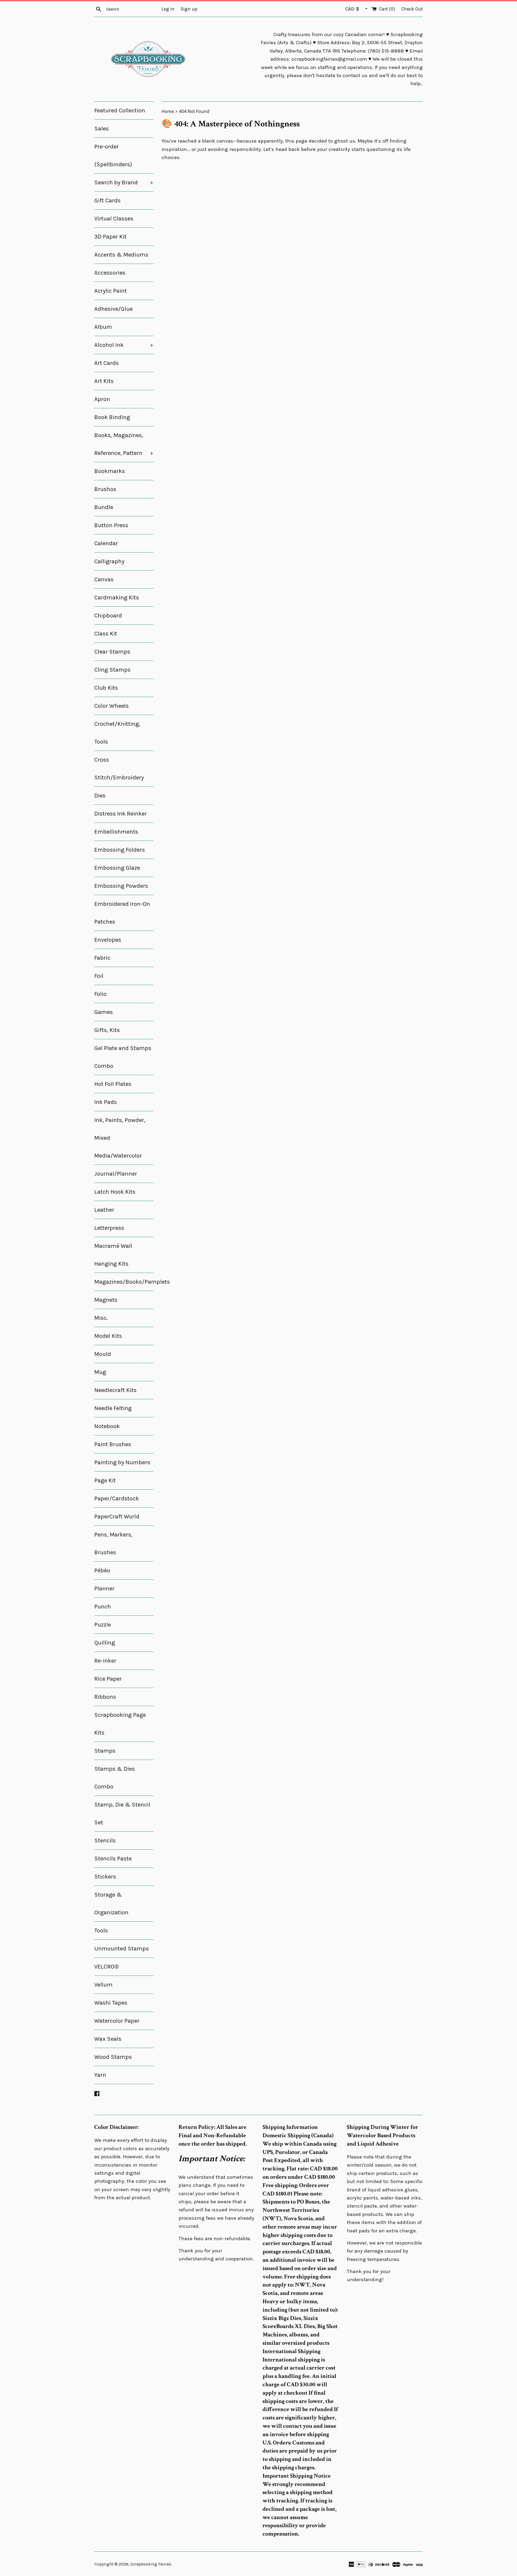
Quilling (105, 1643)
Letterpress (109, 1228)
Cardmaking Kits (117, 598)
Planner (104, 1589)
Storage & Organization (111, 1904)
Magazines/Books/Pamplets (124, 1282)
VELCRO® (106, 1967)
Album (103, 327)
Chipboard (108, 616)
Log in (168, 9)
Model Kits (108, 1336)
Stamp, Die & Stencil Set (122, 1814)
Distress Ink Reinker (120, 814)
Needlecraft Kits (115, 1390)
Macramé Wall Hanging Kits (113, 1255)
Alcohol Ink (124, 345)
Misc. (101, 1318)
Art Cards (106, 363)
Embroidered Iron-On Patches (122, 913)
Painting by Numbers (122, 1462)
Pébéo (102, 1570)
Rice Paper (108, 1679)
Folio (100, 994)
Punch (103, 1607)
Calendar (106, 543)
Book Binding (112, 417)
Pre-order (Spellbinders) (113, 156)
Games (104, 1012)
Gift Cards (107, 201)
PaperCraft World (117, 1517)
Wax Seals (108, 2039)
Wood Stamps (113, 2057)
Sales (102, 129)
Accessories (110, 273)
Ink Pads (106, 1102)
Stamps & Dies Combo (115, 1778)
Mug (100, 1372)
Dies (100, 796)
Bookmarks (110, 471)
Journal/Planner (116, 1174)
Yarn (100, 2075)
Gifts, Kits (107, 1030)
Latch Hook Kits (115, 1192)
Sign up (189, 9)
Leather (104, 1210)
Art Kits (104, 381)
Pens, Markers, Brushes (113, 1543)
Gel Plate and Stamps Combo (123, 1057)
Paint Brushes (113, 1444)
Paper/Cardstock (117, 1498)
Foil (99, 976)
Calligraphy (109, 561)
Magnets (106, 1300)
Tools (101, 1931)
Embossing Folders (120, 850)
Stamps (105, 1751)
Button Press (111, 525)
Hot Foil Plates (113, 1084)
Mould (103, 1354)
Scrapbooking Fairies (151, 2564)
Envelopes (108, 940)
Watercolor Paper (117, 2021)
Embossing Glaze (117, 868)
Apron (102, 399)
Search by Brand (124, 182)
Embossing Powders (121, 886)
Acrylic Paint (111, 291)
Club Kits (106, 688)
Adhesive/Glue (113, 309)
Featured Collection (120, 111)
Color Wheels (111, 706)
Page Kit (105, 1480)
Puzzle (103, 1625)
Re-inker (105, 1661)
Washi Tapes (111, 2003)
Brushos (105, 489)
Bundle (104, 507)
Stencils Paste (113, 1859)
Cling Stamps (112, 670)
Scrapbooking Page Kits (120, 1724)
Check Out (412, 9)
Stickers (105, 1877)
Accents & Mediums (121, 255)
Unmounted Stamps (122, 1949)
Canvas (104, 579)
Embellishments (116, 832)
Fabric (102, 958)
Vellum (103, 1985)
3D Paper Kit (110, 237)
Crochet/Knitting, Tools (117, 733)
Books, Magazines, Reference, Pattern (124, 444)
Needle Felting (113, 1408)
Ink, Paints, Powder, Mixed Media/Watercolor (120, 1138)
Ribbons (105, 1697)
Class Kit (106, 634)
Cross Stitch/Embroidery (119, 769)
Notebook (107, 1426)
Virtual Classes (114, 219)
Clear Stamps (112, 652)
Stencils (105, 1841)
